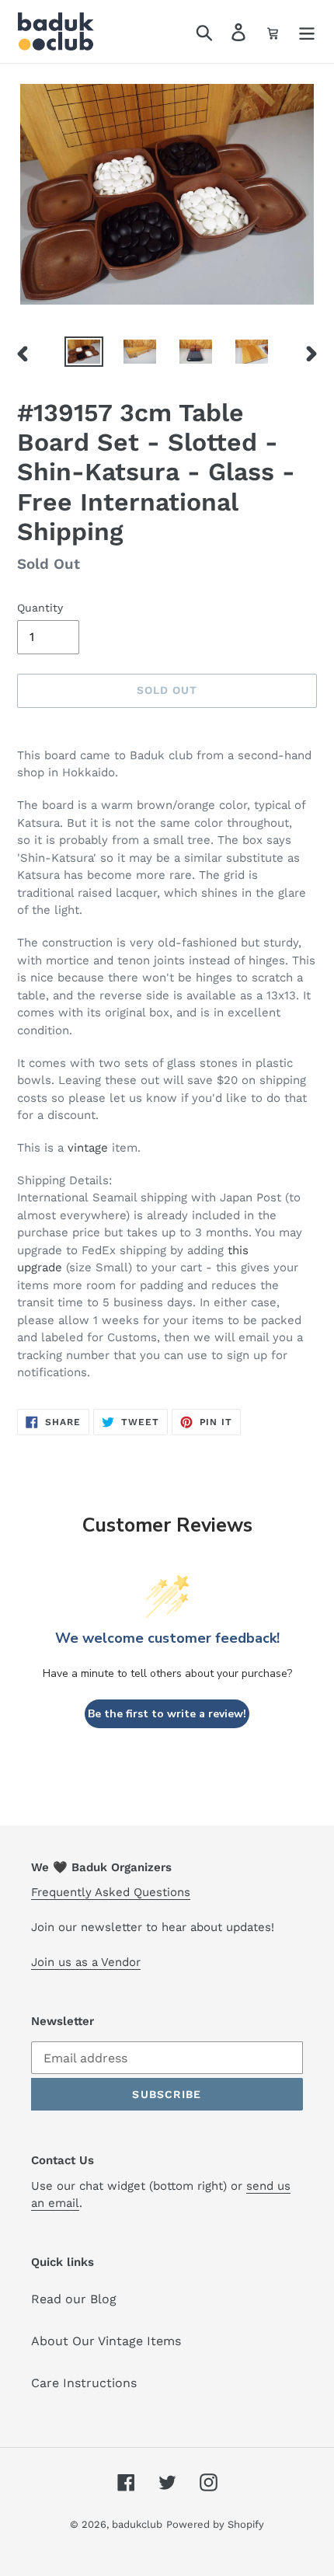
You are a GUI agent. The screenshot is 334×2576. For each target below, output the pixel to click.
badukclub (137, 2524)
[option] (84, 354)
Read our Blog (74, 2299)
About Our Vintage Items (106, 2341)
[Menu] (307, 31)
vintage (88, 1148)
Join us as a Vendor (86, 1962)
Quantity (40, 608)
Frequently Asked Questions (111, 1892)
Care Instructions (84, 2383)
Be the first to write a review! (167, 1714)
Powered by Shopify (215, 2524)
